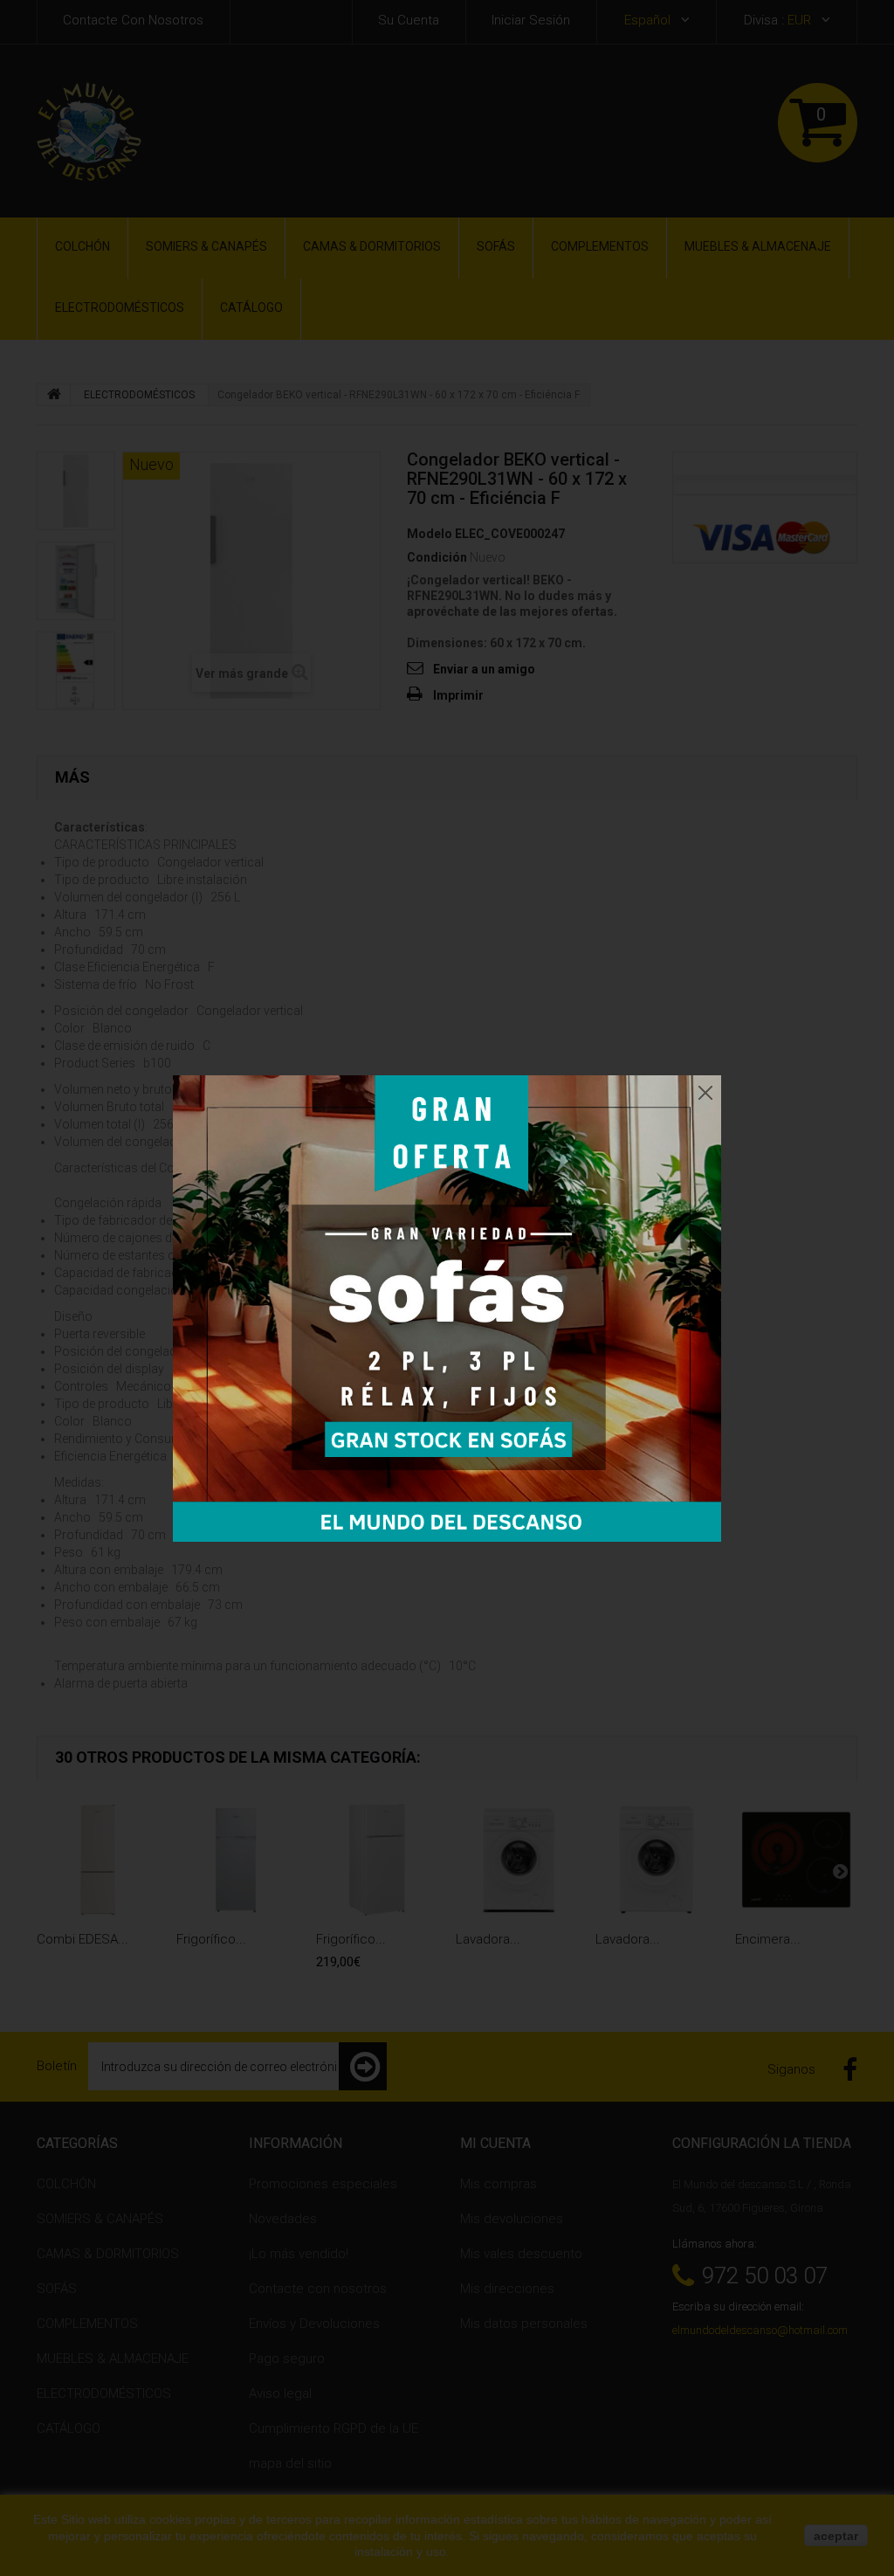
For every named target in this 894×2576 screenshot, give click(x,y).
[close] (705, 1088)
